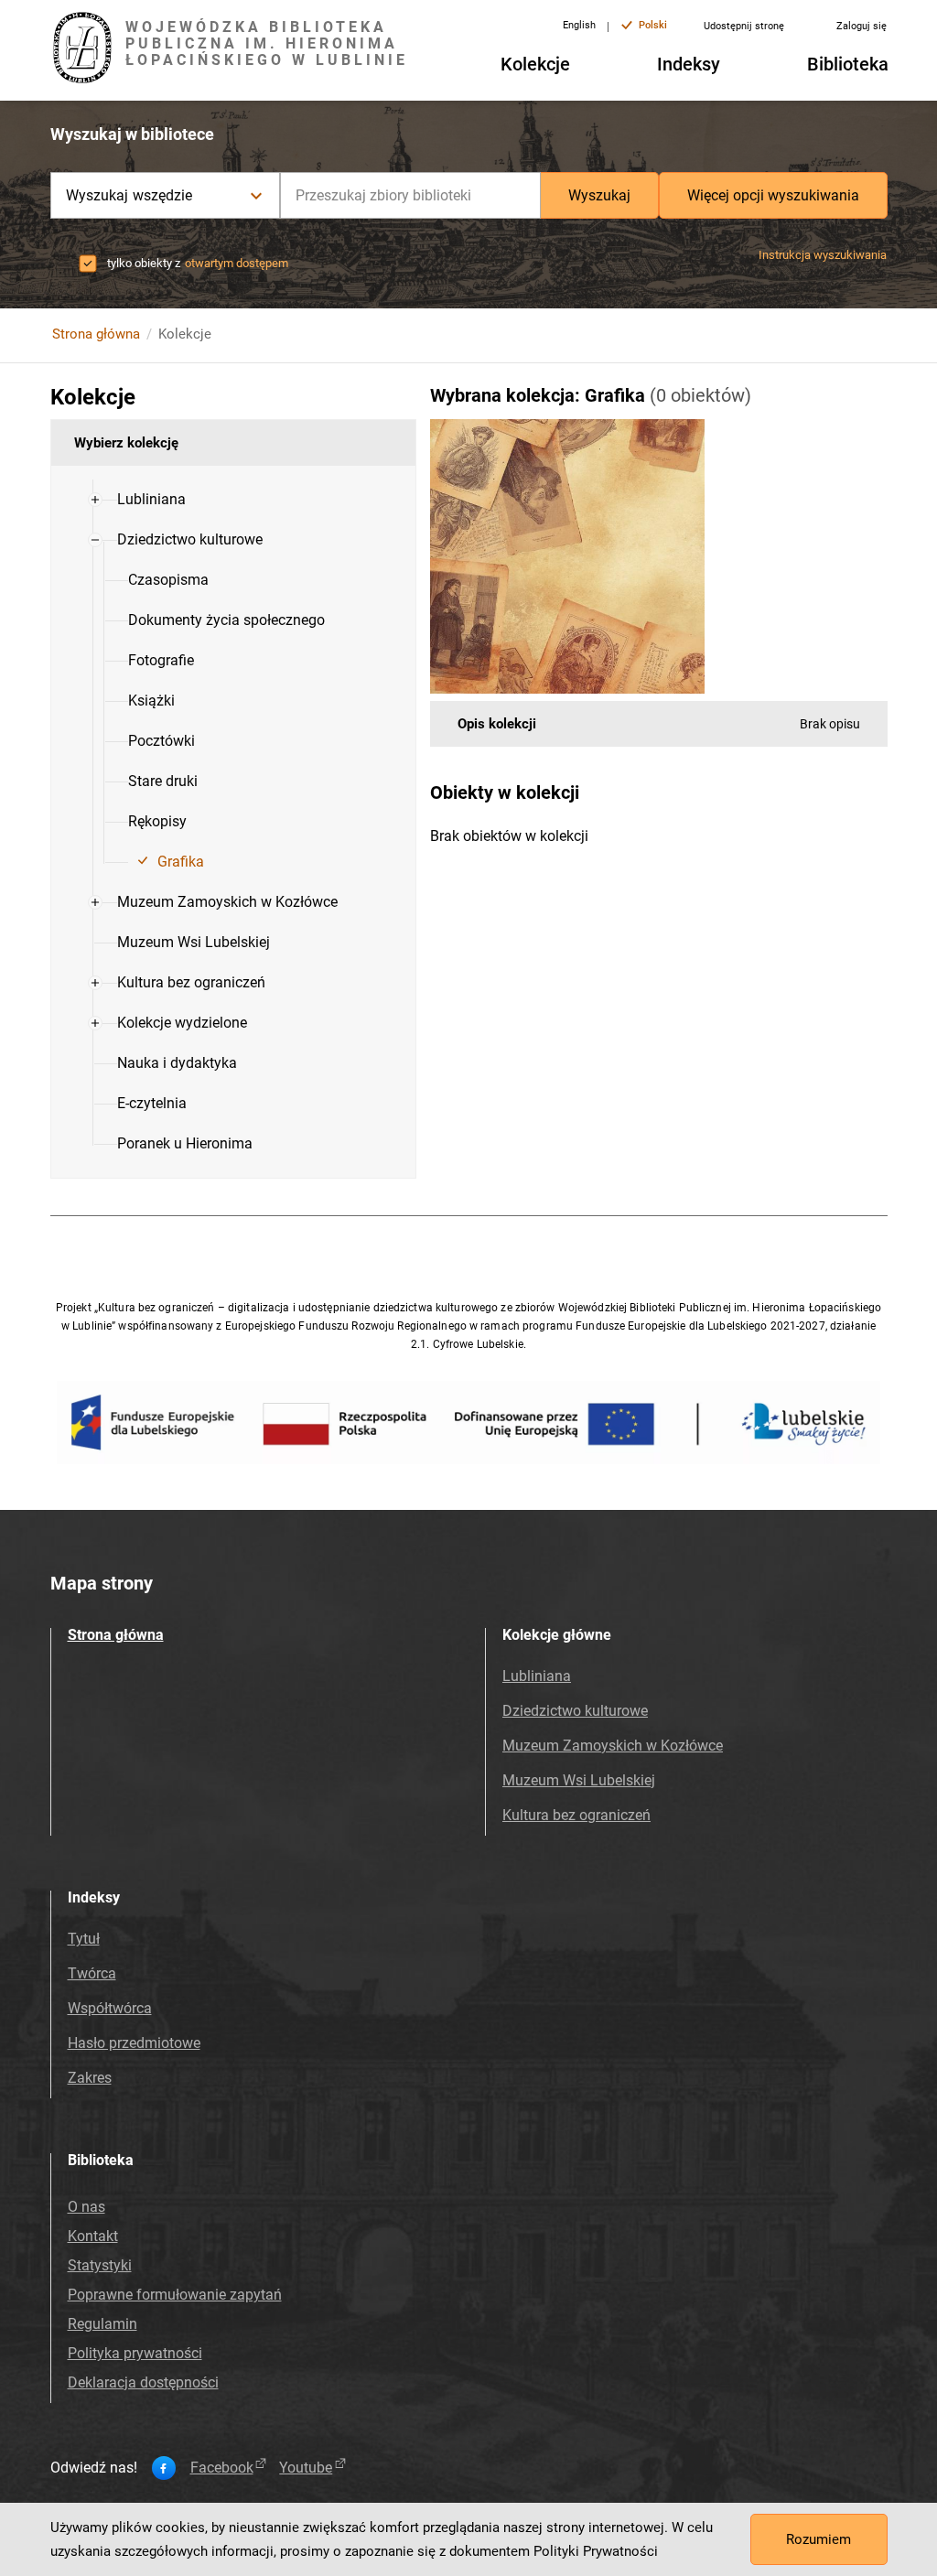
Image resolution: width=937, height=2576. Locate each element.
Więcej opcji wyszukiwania (773, 195)
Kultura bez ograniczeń (576, 1815)
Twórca (92, 1973)
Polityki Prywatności (596, 2551)
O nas (86, 2207)
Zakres (90, 2078)
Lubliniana (537, 1676)
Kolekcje (535, 64)
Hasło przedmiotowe (134, 2043)
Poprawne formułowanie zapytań (175, 2295)
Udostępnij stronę (744, 26)
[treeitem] (233, 500)
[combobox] (410, 195)
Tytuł (84, 1939)
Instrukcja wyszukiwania (823, 255)
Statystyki (100, 2265)
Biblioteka (848, 64)
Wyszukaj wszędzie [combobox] (129, 195)
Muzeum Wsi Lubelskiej (579, 1780)
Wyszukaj (599, 195)
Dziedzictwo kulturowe (575, 1711)
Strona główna (96, 334)
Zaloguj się (862, 26)
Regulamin (102, 2324)
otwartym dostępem (237, 263)
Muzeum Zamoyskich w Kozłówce (613, 1746)
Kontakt (93, 2236)
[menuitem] (151, 500)
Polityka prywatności (135, 2353)
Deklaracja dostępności (143, 2382)
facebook (222, 2468)
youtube (306, 2468)
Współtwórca (110, 2008)
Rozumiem (819, 2539)
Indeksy (689, 64)
